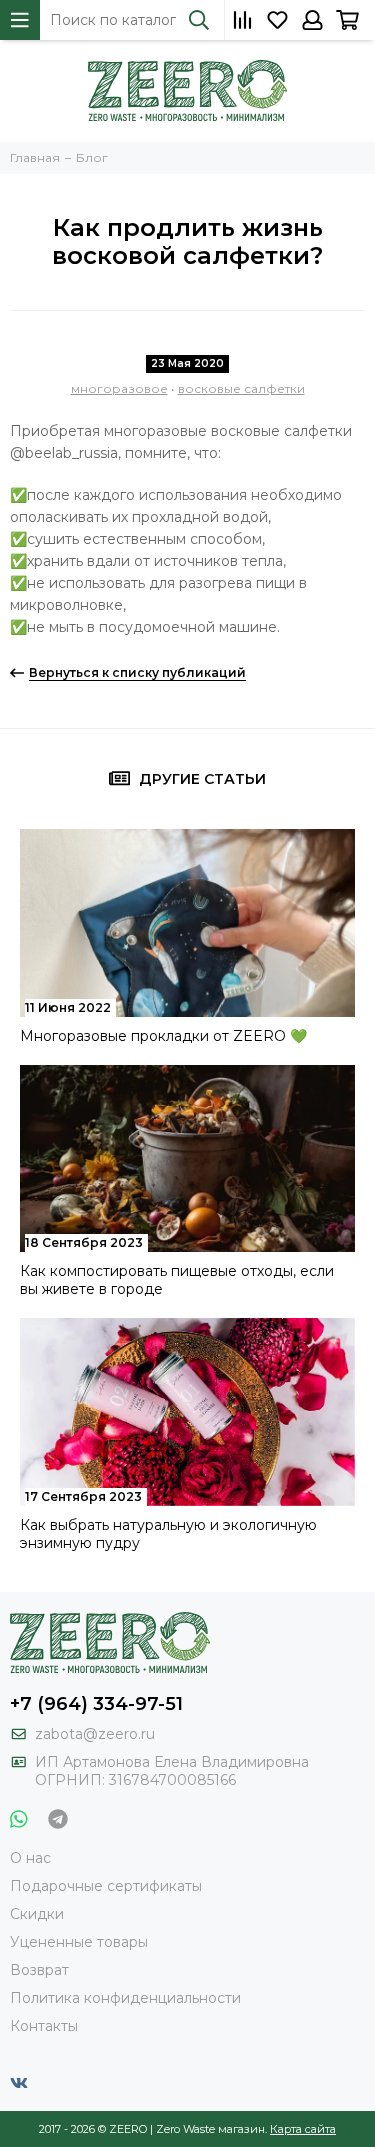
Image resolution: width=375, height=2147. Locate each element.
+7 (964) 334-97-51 (96, 1704)
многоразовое (119, 388)
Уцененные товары (79, 1942)
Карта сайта (303, 2129)
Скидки (37, 1914)
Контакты (44, 2026)
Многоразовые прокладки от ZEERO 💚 (163, 1036)
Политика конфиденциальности (125, 1998)
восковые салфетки (241, 388)
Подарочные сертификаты (106, 1886)
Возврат (39, 1970)
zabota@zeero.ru (95, 1734)
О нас (30, 1858)
